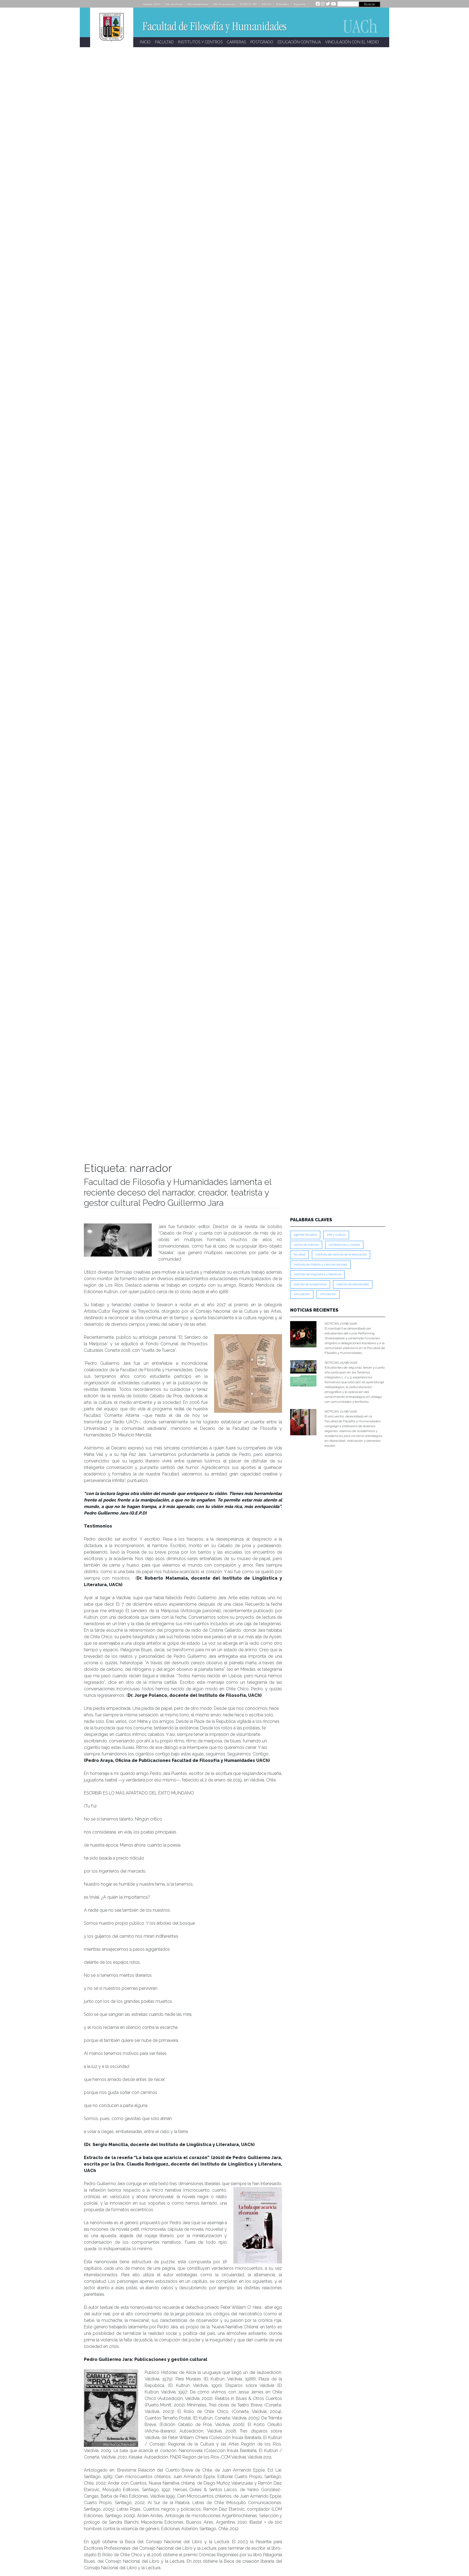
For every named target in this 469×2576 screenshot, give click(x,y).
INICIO (145, 42)
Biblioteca (283, 4)
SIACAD (266, 4)
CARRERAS (236, 42)
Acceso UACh (152, 4)
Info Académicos (197, 4)
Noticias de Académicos (310, 1284)
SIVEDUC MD (248, 4)
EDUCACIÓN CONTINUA (299, 42)
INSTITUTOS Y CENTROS (200, 42)
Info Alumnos (174, 4)
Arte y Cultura (336, 1235)
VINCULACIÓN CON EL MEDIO (352, 42)
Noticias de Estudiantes (353, 1284)
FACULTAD (164, 42)
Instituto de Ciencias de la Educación (341, 1254)
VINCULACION (302, 1294)
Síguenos (300, 4)
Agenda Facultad (305, 1235)
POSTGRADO (262, 42)
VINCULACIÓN (328, 1294)
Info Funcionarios (224, 4)
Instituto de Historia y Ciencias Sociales (320, 1265)
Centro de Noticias (306, 1245)
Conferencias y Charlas (344, 1245)
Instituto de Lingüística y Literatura (317, 1274)
